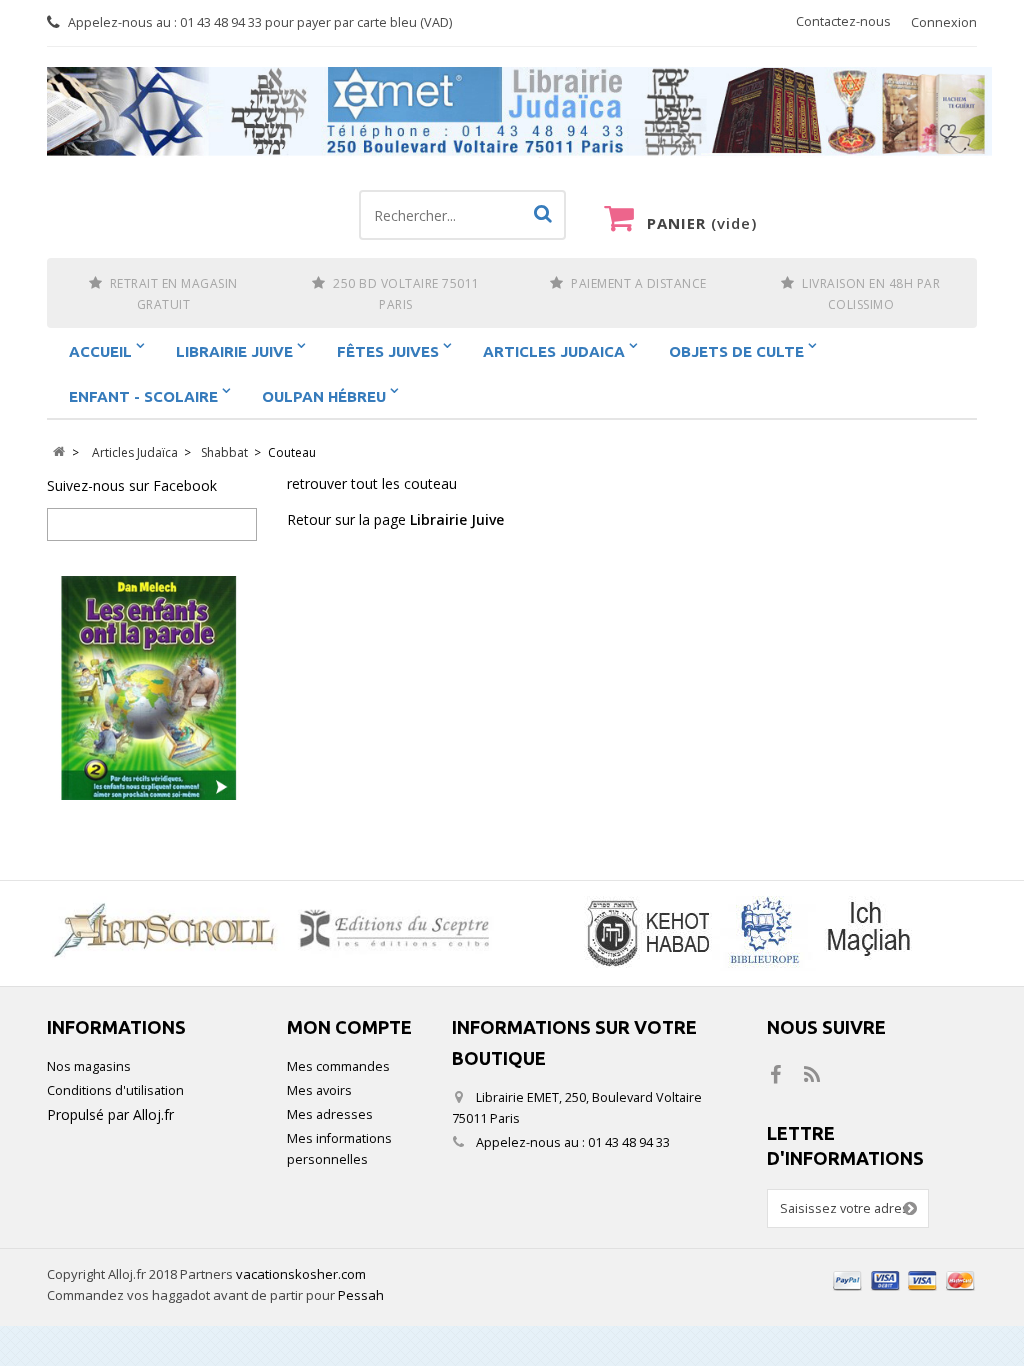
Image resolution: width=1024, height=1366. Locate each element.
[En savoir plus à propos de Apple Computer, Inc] (279, 928)
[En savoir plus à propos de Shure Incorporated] (744, 933)
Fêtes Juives (388, 351)
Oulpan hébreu (324, 396)
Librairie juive (234, 351)
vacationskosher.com (301, 1274)
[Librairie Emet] (519, 112)
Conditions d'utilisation (115, 1090)
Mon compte (349, 1027)
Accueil (100, 351)
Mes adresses (330, 1114)
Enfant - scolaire (143, 396)
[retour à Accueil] (58, 452)
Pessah (361, 1295)
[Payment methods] (904, 1292)
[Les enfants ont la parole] (152, 688)
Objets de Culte (736, 351)
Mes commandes (338, 1066)
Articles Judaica (554, 351)
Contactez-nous (843, 21)
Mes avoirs (319, 1090)
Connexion (944, 22)
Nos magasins (89, 1066)
